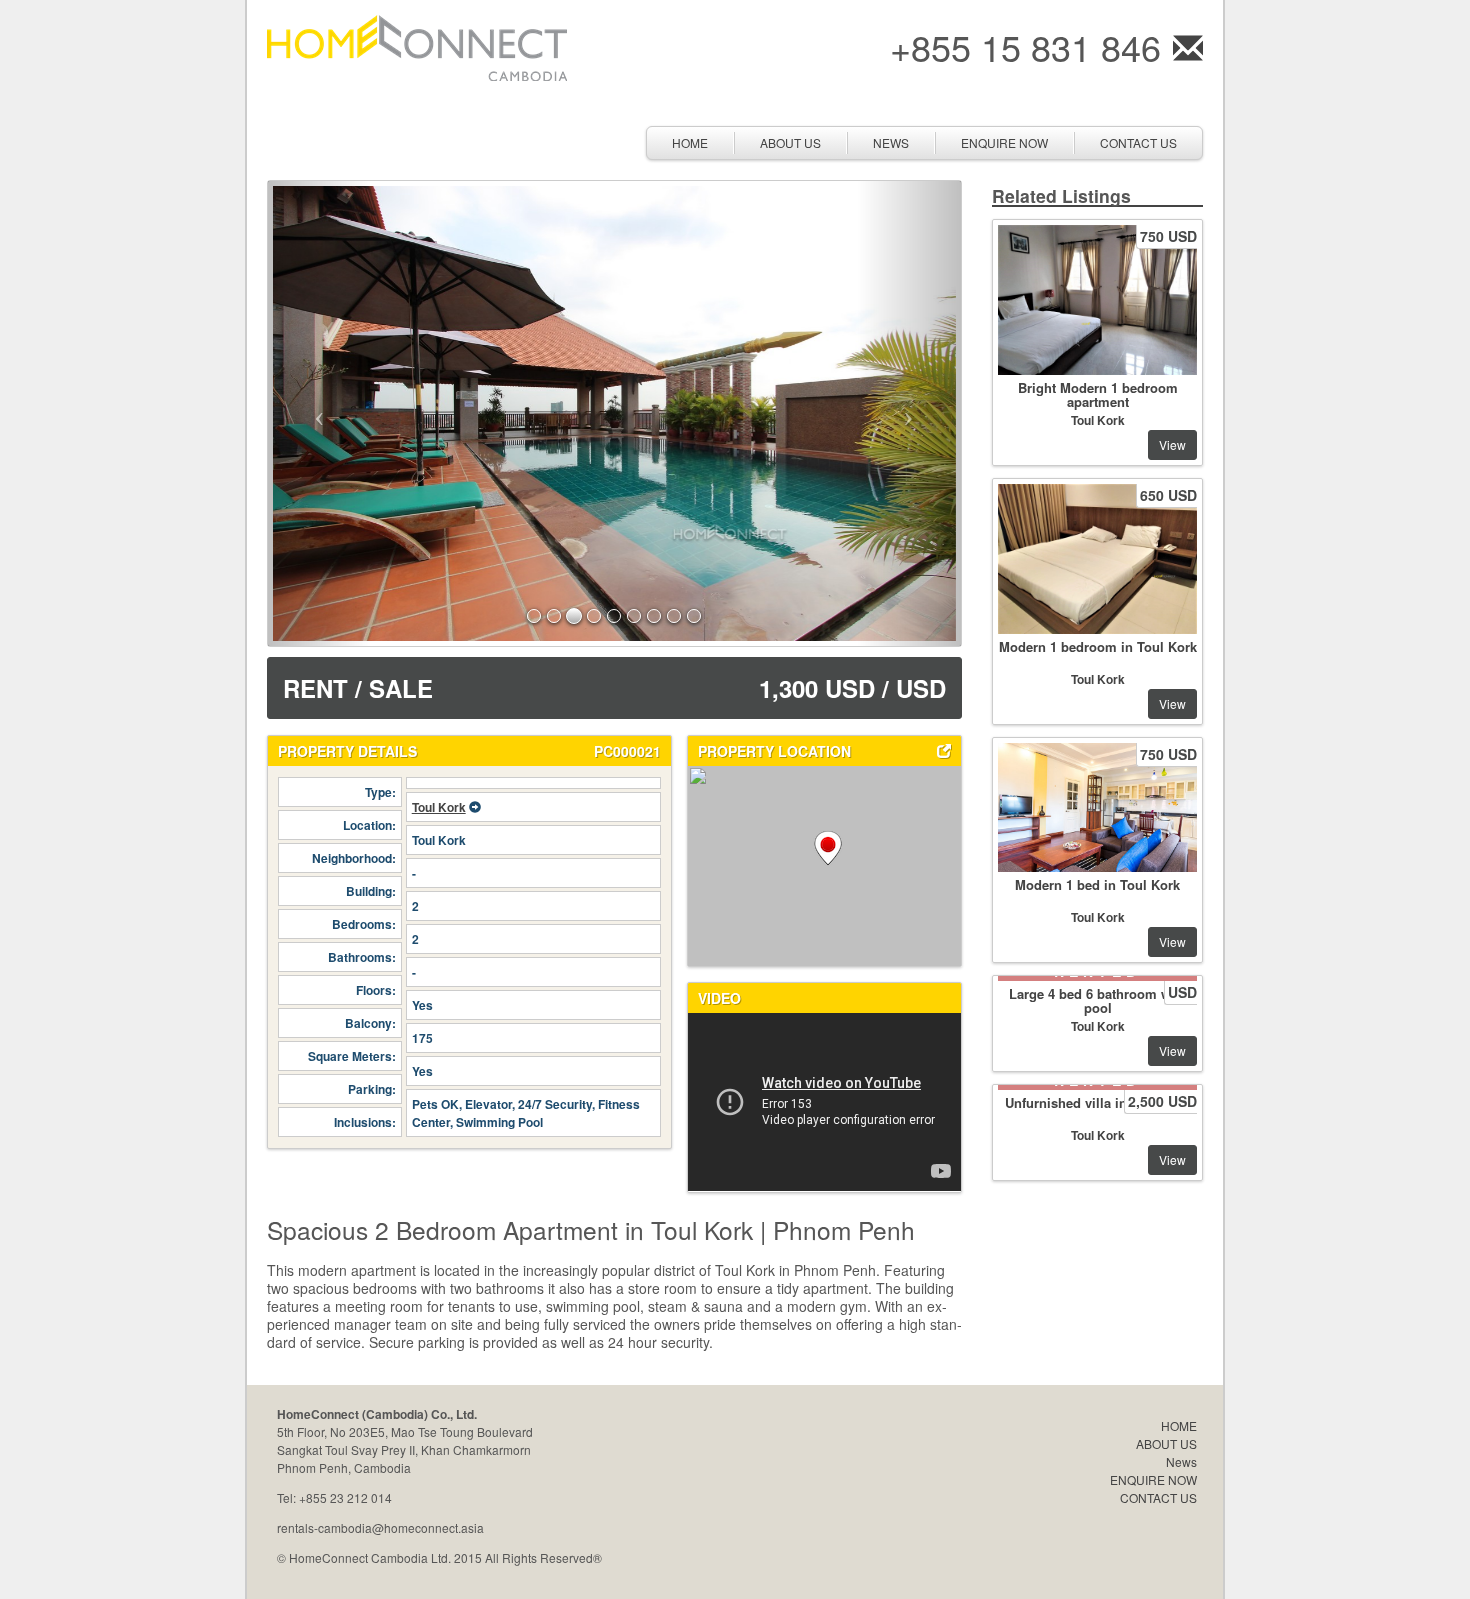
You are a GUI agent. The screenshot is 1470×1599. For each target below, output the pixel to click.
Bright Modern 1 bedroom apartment (1098, 394)
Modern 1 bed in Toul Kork (1097, 884)
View (1172, 444)
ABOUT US (790, 142)
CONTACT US (1138, 142)
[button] (320, 413)
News (891, 142)
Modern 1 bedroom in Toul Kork (1098, 646)
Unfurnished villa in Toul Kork (1098, 1102)
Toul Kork (439, 807)
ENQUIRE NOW (1004, 142)
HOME (690, 142)
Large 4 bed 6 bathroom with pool (1098, 1000)
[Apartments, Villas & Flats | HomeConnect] (417, 45)
